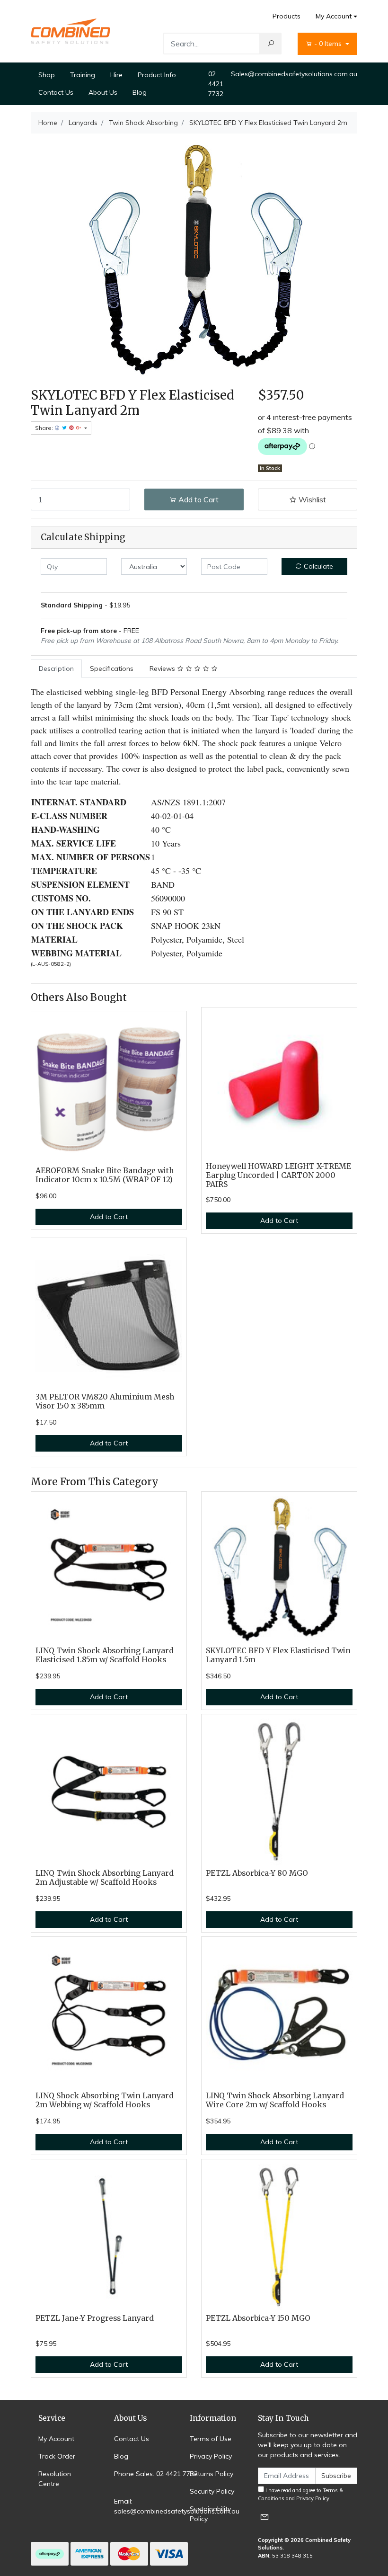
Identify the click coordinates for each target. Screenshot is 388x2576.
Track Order (57, 2456)
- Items (329, 44)
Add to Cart (198, 499)
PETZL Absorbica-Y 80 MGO (257, 1873)
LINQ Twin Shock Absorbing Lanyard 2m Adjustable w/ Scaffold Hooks (105, 1878)
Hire (116, 75)
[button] (308, 499)
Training (83, 75)
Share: (45, 428)
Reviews (163, 669)
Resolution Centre (55, 2479)
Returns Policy (212, 2474)
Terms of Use (211, 2439)
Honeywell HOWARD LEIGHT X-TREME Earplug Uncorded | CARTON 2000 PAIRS (278, 1175)
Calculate (317, 566)
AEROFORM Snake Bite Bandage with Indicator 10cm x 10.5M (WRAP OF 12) (105, 1175)
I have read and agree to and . (300, 2494)
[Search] (271, 44)
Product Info (157, 75)
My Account (334, 16)
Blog (140, 92)
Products (287, 16)
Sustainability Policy (210, 2514)
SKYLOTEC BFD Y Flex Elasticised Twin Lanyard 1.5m (278, 1655)
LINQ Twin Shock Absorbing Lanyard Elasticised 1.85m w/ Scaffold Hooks (105, 1655)
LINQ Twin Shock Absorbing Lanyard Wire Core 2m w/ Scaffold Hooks (275, 2100)
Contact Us (56, 92)
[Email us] (265, 2517)
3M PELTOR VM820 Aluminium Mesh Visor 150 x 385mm (105, 1401)
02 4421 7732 (216, 84)
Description (56, 669)
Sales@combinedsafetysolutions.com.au (294, 74)
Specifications (112, 669)
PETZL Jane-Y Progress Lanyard (95, 2318)
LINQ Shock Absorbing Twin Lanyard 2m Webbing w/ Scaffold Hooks (105, 2100)
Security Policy (212, 2491)
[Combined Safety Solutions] (71, 31)
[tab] (56, 669)
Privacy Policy (211, 2456)
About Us (103, 92)
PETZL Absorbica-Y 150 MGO (258, 2318)
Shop (47, 75)
